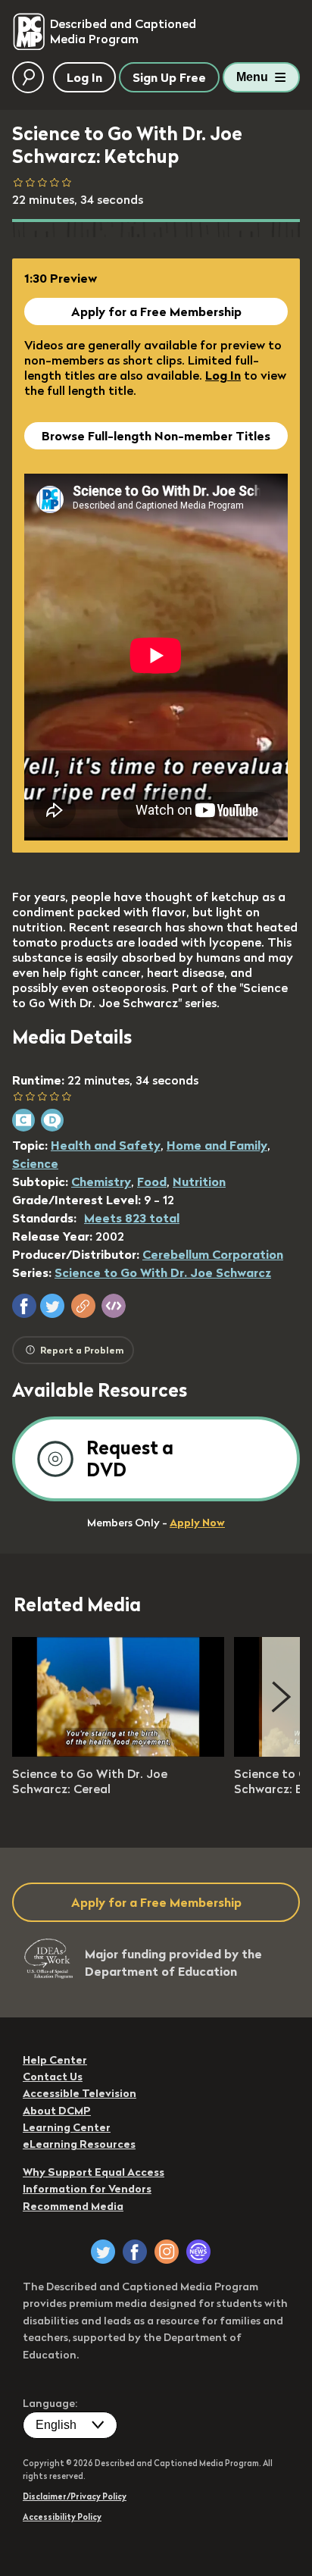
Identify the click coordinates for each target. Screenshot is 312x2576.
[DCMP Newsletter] (198, 2252)
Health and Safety (106, 1145)
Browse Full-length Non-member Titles (156, 436)
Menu (252, 77)
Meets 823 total (132, 1218)
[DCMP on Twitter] (103, 2252)
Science (35, 1163)
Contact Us (53, 2077)
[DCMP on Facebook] (135, 2252)
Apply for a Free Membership (156, 311)
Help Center (55, 2060)
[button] (24, 1306)
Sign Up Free (169, 77)
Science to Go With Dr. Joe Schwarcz (163, 1272)
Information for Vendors (87, 2189)
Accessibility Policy (62, 2517)
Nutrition (199, 1182)
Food (152, 1182)
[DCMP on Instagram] (167, 2252)
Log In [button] (84, 77)
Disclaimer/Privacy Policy (75, 2496)
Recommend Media (73, 2206)
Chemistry (101, 1182)
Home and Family (217, 1145)
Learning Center (67, 2127)
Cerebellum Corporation (213, 1254)
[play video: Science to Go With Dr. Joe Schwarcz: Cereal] (118, 1752)
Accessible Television (80, 2093)
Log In (223, 375)
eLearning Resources (79, 2144)
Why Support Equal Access (94, 2172)
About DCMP (57, 2111)
